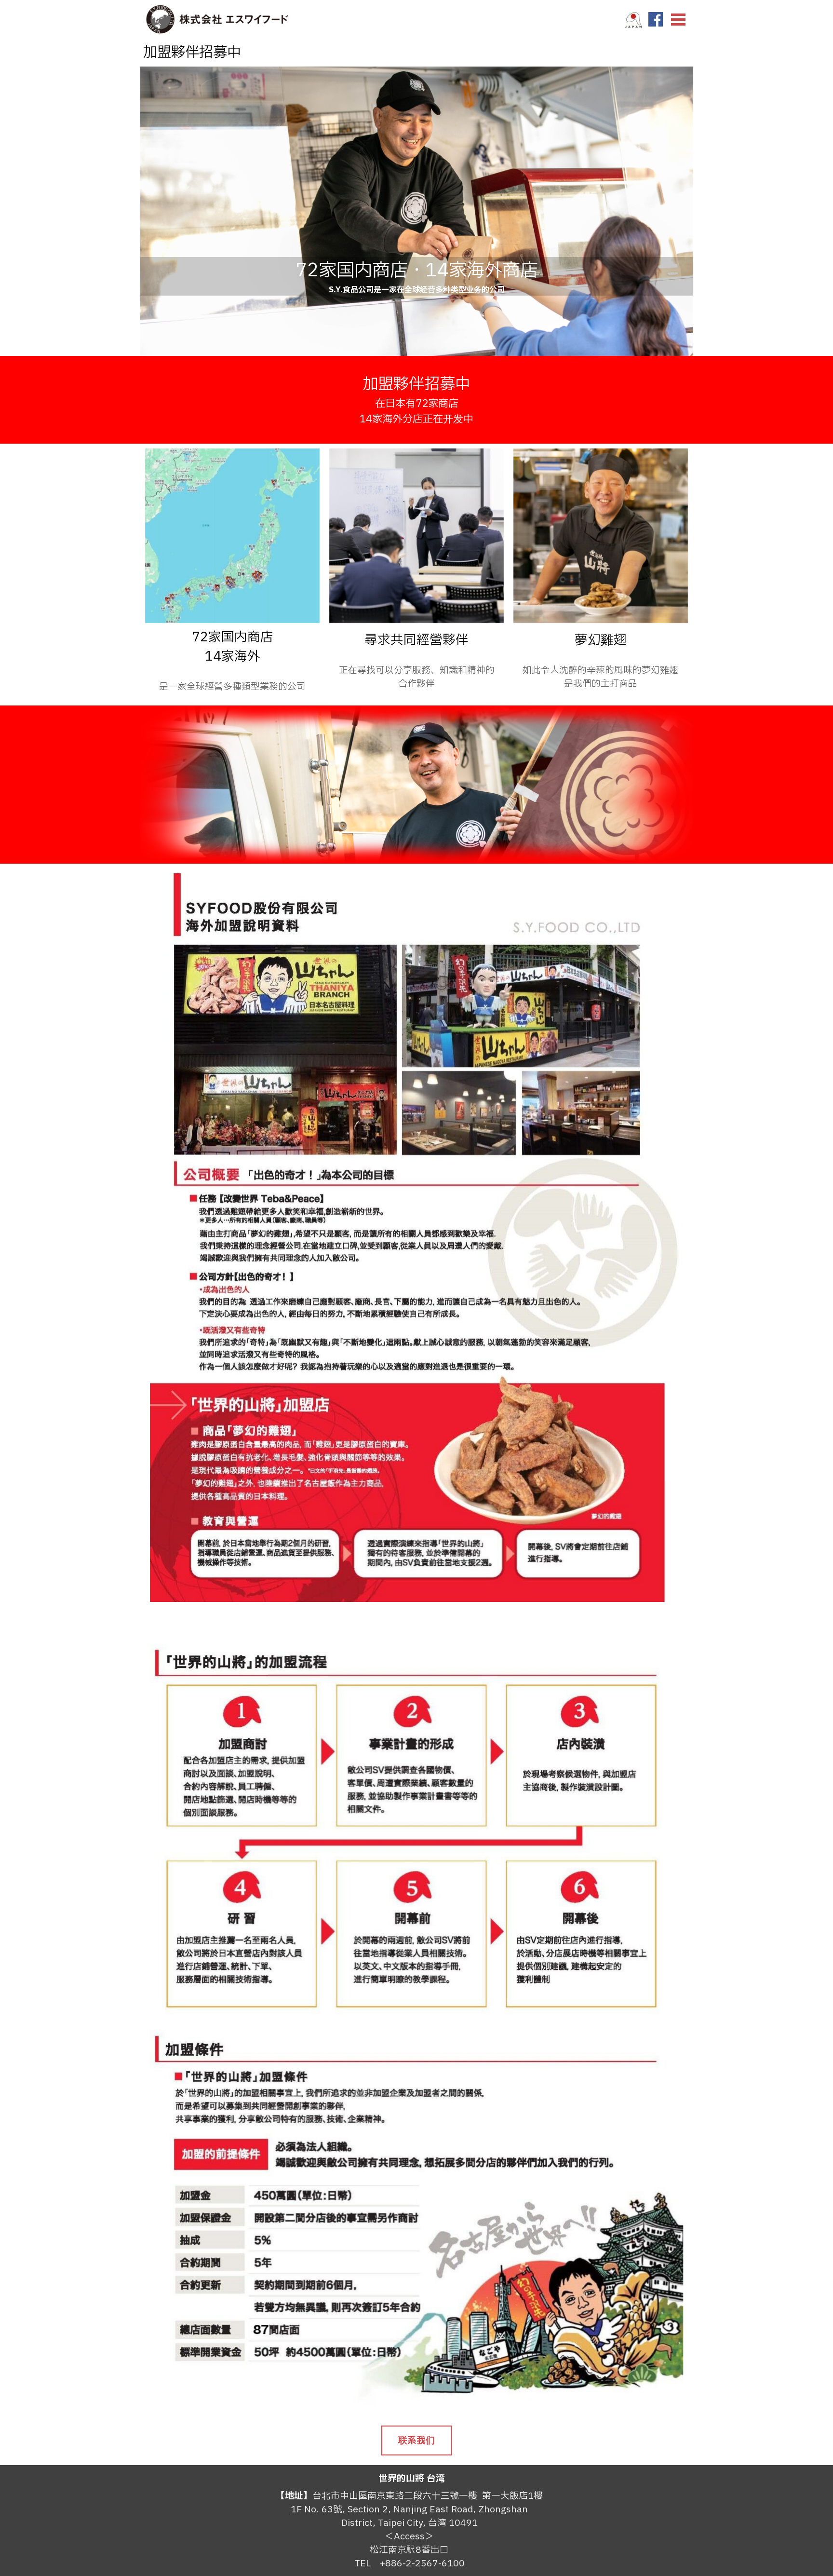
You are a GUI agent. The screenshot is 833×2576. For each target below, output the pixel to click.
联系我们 (416, 2440)
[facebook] (656, 19)
